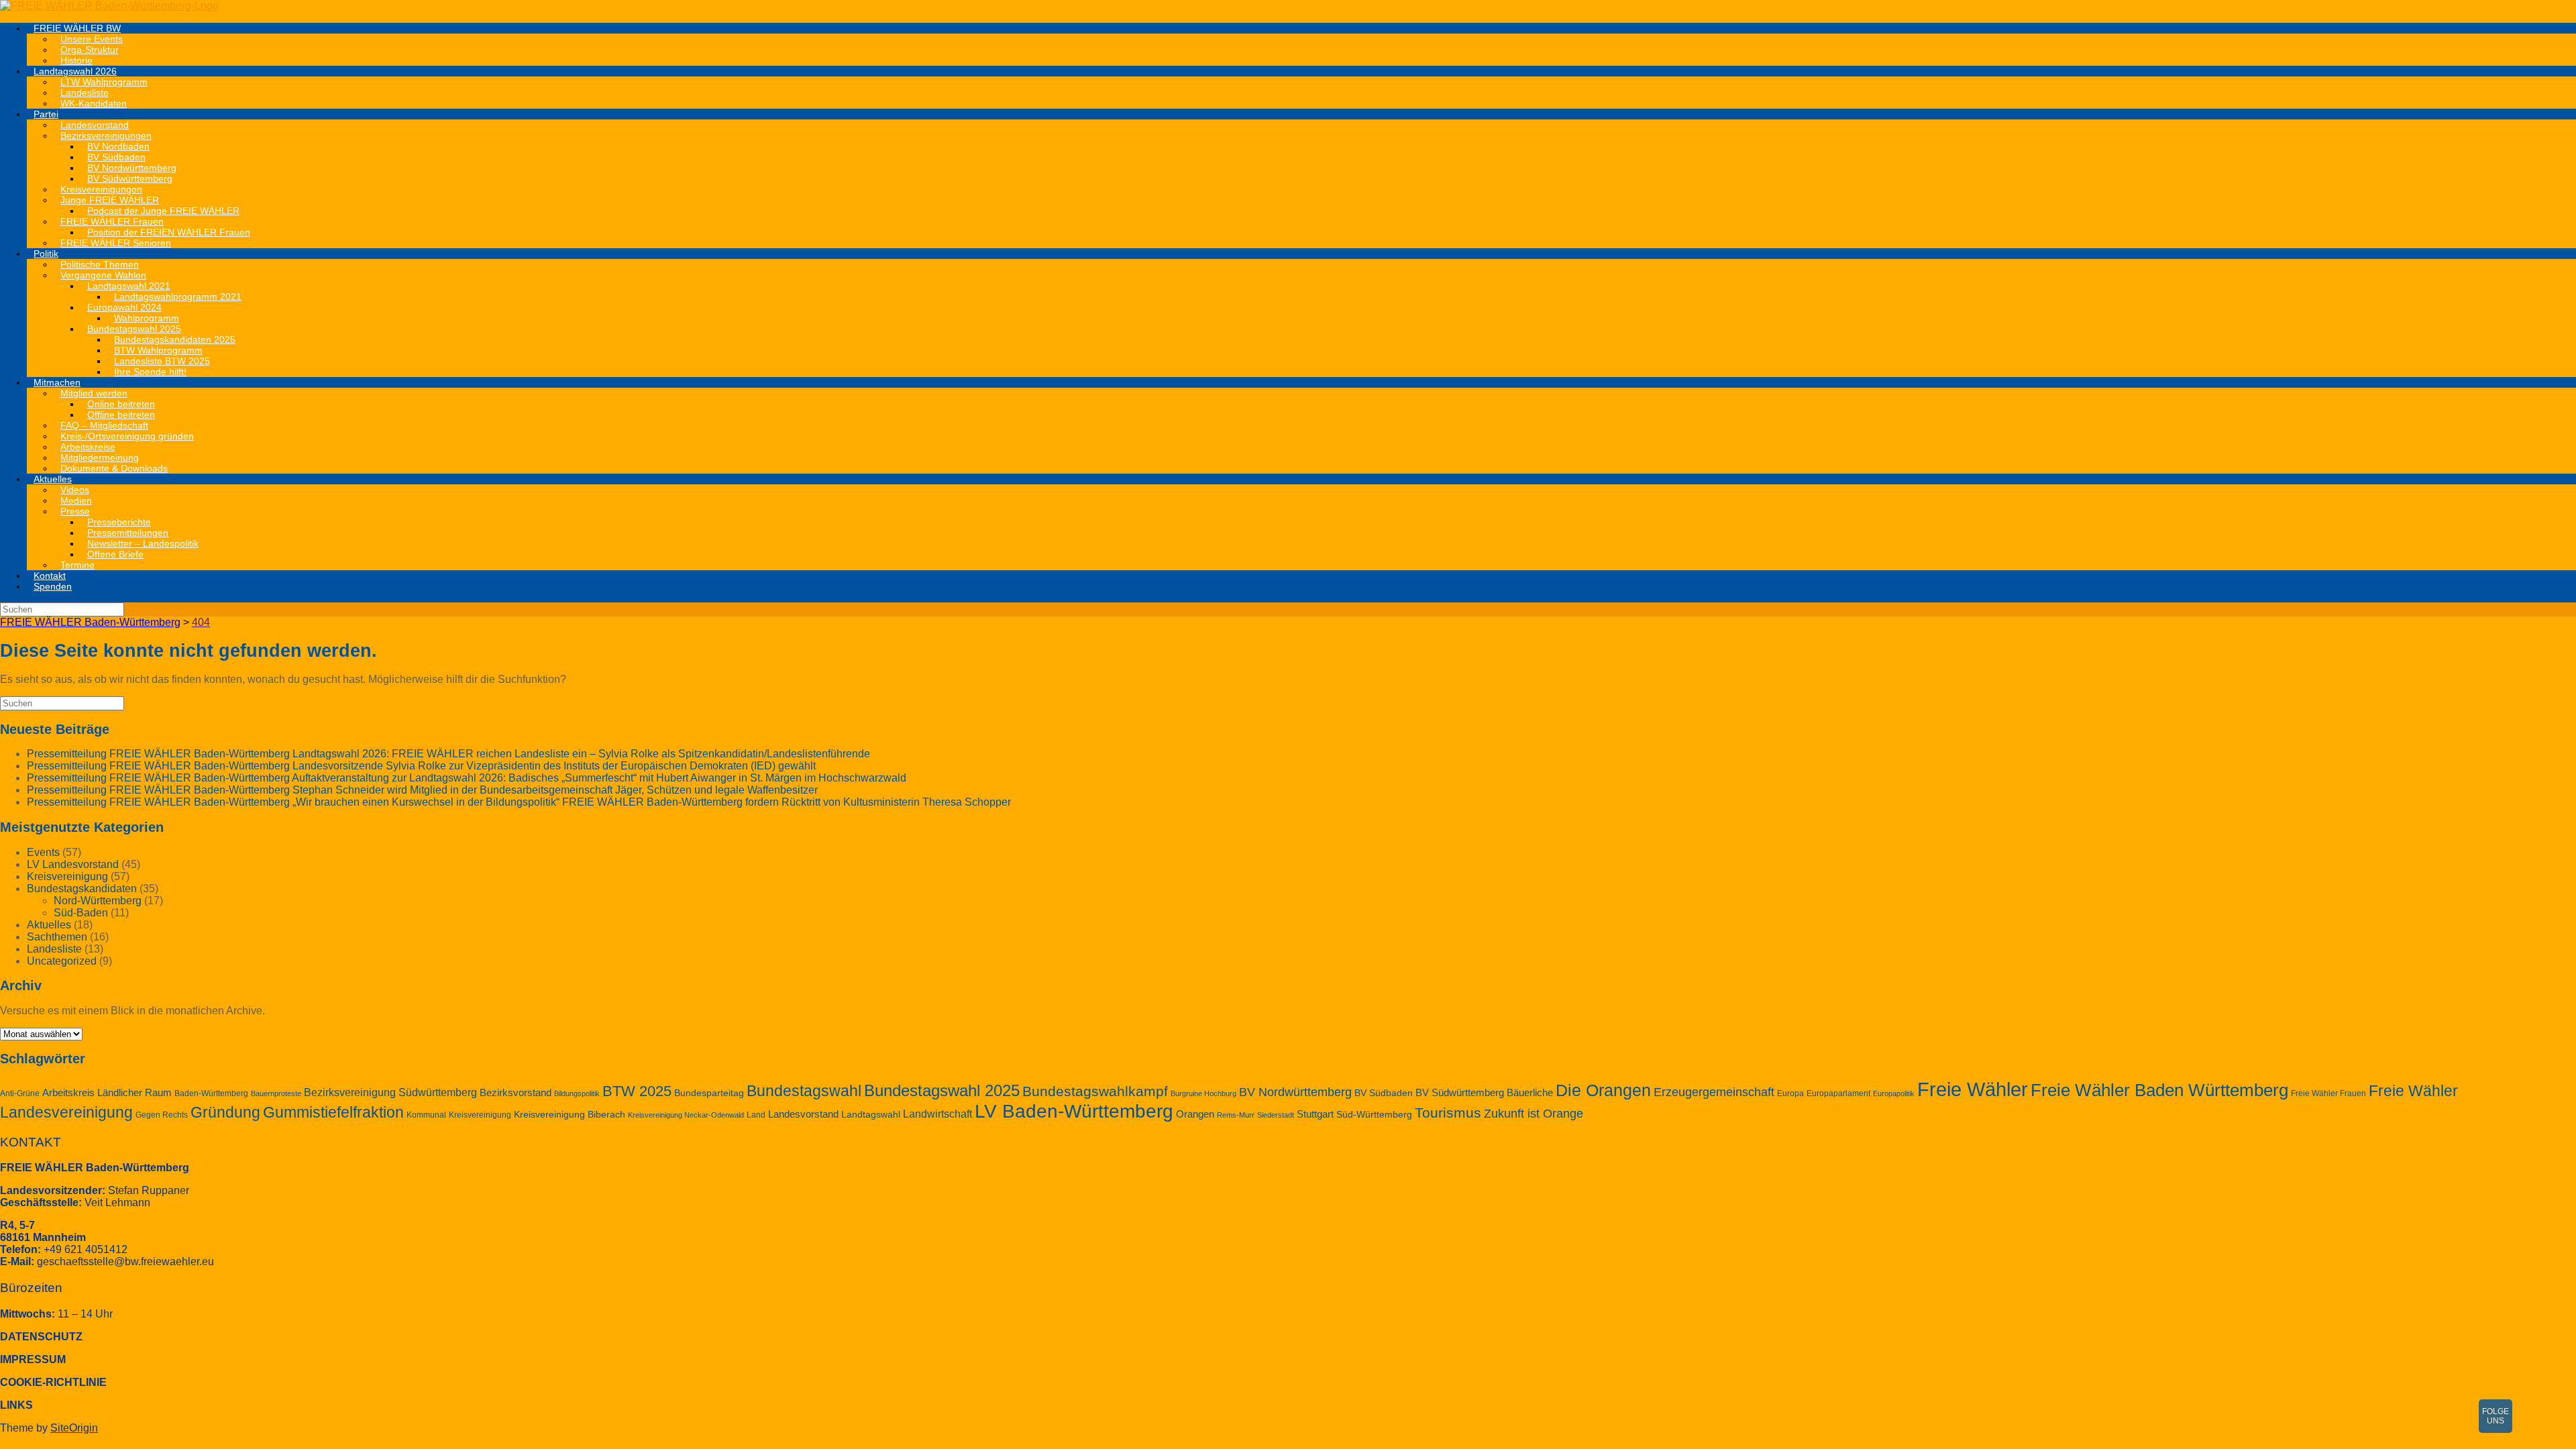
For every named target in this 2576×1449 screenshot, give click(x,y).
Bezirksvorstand (516, 1093)
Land (756, 1115)
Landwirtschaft (937, 1114)
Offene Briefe (115, 554)
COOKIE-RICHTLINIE (53, 1382)
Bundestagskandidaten (82, 889)
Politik (46, 254)
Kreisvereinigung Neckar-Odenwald (686, 1115)
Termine (77, 565)
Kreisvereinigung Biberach (570, 1115)
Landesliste (54, 949)
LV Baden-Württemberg (1074, 1111)
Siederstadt (1276, 1115)
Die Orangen (1603, 1090)
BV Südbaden (1384, 1093)
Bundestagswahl (804, 1091)
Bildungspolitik (577, 1093)
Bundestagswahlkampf (1095, 1091)
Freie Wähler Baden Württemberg (2159, 1090)
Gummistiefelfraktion (333, 1113)
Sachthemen (57, 937)
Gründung (225, 1112)
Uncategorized (62, 961)
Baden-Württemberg (211, 1093)
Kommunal (426, 1115)
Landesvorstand (803, 1114)
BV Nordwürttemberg (1295, 1092)
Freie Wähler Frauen (2328, 1093)
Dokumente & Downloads (114, 468)
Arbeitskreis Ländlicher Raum (107, 1093)
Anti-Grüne (20, 1093)
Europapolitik (1894, 1093)
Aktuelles (53, 479)
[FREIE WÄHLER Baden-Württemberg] (109, 6)
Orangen (1195, 1114)
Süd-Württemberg (1374, 1115)
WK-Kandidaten (94, 103)
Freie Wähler (1973, 1089)
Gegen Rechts (162, 1115)
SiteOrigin (74, 1428)
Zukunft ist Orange (1534, 1114)
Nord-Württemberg (98, 901)
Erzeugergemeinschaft (1714, 1092)
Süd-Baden (81, 913)
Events (43, 852)
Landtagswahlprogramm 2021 (178, 297)
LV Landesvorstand (73, 864)
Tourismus (1448, 1113)
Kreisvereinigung (67, 876)
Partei (46, 114)
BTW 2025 (637, 1091)
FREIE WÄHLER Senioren (116, 243)
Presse (75, 511)
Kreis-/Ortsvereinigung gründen (127, 436)
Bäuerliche (1530, 1093)
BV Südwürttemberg (1460, 1093)
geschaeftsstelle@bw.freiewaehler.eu (125, 1262)
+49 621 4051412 (86, 1249)
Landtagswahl (871, 1115)
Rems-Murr (1236, 1115)
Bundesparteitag (709, 1093)
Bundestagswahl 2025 (942, 1090)
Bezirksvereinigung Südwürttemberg (390, 1092)
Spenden (53, 586)
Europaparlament (1838, 1093)
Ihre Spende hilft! (150, 372)
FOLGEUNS (2495, 1416)
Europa (1790, 1093)
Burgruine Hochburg (1203, 1093)
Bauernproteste (276, 1093)
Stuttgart (1315, 1114)
